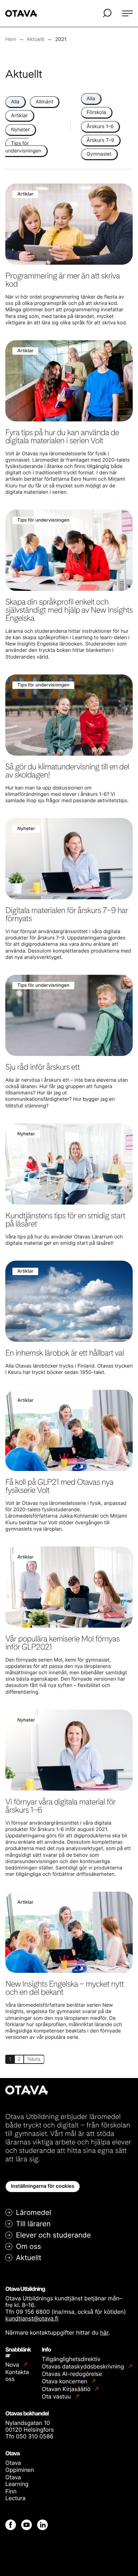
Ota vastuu (57, 2397)
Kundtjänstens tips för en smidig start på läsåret (65, 1220)
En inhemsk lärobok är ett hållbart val (65, 1353)
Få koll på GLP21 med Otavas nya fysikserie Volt (59, 1486)
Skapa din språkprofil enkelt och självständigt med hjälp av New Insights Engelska (69, 610)
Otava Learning (17, 2481)
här (104, 2332)
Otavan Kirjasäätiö (67, 2389)
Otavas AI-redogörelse (72, 2374)
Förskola (96, 112)
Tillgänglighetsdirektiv (71, 2359)
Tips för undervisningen (23, 147)
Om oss (28, 2246)
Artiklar (19, 116)
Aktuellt (29, 2258)
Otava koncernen (65, 2381)
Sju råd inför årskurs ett (42, 1067)
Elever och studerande (53, 2235)
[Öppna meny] (127, 13)
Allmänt (44, 102)
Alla (15, 102)
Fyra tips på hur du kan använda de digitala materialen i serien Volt (62, 436)
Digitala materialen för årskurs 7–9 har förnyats (67, 914)
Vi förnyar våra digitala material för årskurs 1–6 (60, 1806)
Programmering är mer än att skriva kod (62, 280)
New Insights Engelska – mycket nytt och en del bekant (64, 1988)
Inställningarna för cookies (43, 2186)
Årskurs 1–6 (100, 127)
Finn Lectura (15, 2495)
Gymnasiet (99, 154)
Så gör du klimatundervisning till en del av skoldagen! (67, 771)
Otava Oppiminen (20, 2466)
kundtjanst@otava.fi (32, 2318)
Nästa (34, 2059)
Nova (13, 2365)
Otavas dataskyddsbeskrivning (84, 2367)
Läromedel (33, 2212)
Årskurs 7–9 (100, 140)
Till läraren (33, 2224)
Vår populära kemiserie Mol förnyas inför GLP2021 (62, 1643)
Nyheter (20, 130)
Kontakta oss (17, 2375)
